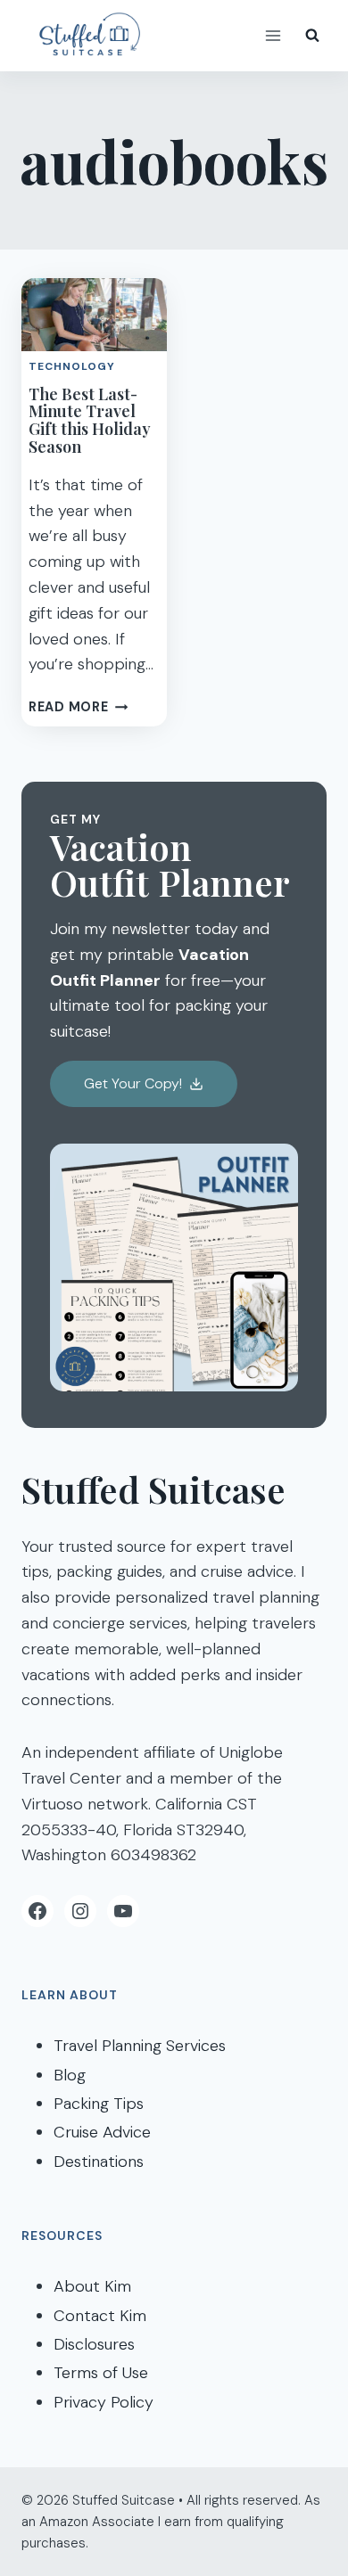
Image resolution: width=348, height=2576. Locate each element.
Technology (72, 366)
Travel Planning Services (140, 2046)
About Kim (92, 2286)
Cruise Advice (102, 2132)
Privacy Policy (104, 2402)
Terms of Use (101, 2373)
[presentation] (94, 315)
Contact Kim (100, 2316)
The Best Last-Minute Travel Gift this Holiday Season (90, 420)
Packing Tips (99, 2104)
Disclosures (94, 2344)
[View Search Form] (312, 36)
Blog (70, 2075)
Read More (78, 707)
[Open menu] (273, 35)
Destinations (99, 2162)
